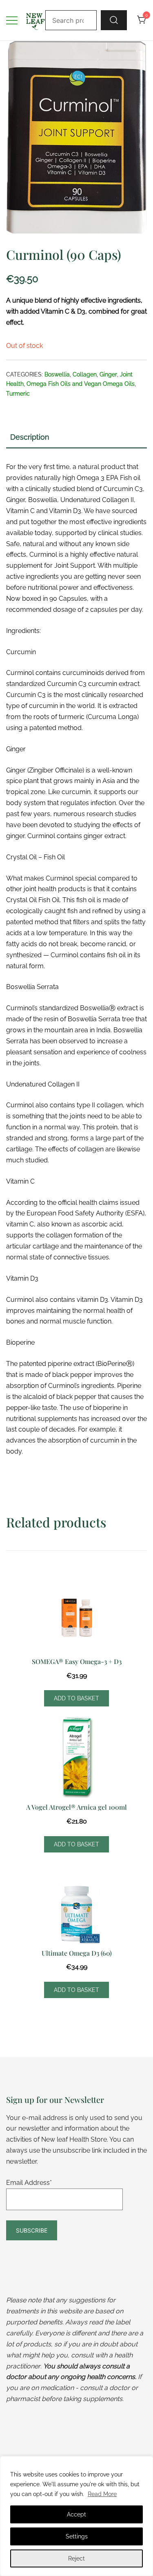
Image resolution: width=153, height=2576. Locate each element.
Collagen (85, 374)
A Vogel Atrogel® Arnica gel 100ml (76, 1807)
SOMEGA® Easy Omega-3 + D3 (77, 1661)
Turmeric (18, 394)
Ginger (108, 374)
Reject (76, 2558)
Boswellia (57, 374)
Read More (102, 2494)
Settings (77, 2536)
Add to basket (76, 1698)
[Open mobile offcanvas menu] (12, 20)
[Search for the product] (114, 20)
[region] (76, 2516)
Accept (76, 2514)
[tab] (76, 438)
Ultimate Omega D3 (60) (77, 1953)
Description (30, 437)
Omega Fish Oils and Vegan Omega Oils (81, 384)
